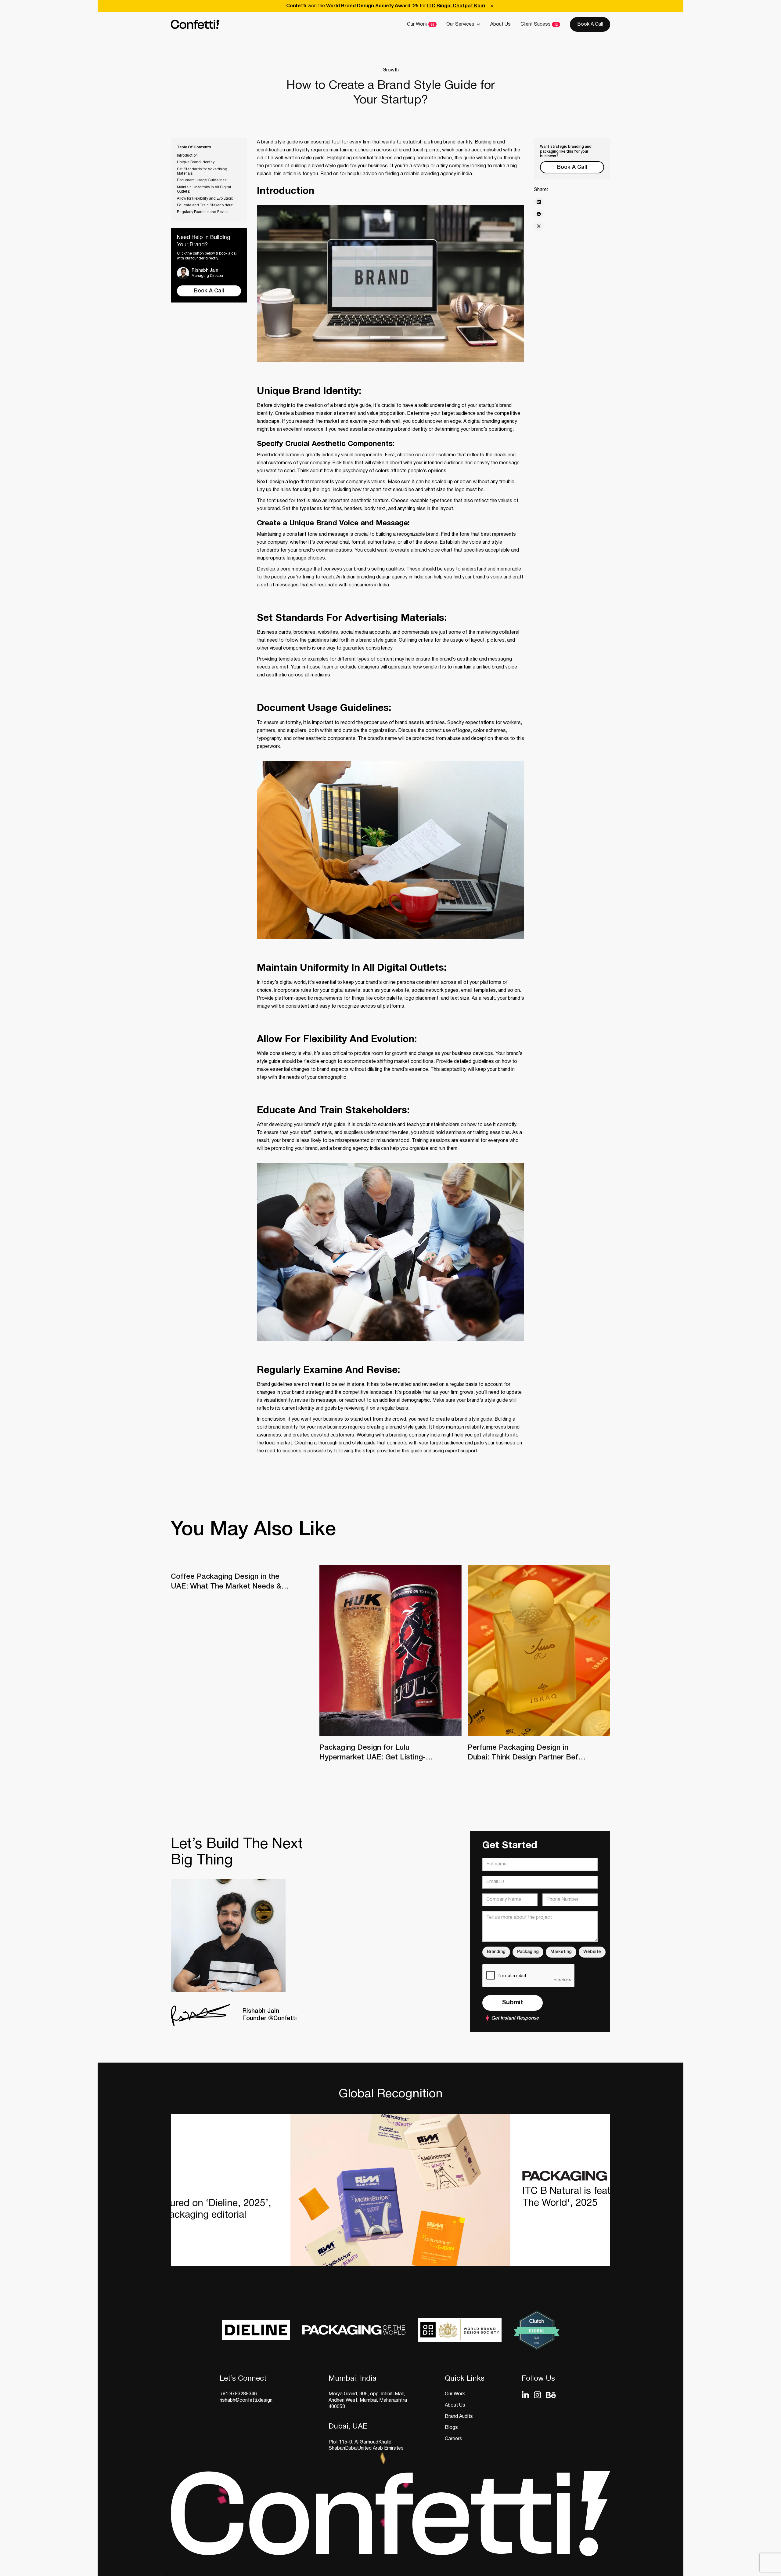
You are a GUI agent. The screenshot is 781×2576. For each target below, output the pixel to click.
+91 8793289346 (238, 2394)
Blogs (451, 2428)
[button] (463, 24)
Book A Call (590, 24)
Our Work (417, 24)
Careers (453, 2439)
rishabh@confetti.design (246, 2400)
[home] (195, 25)
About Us (500, 24)
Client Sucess (536, 24)
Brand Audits (459, 2417)
